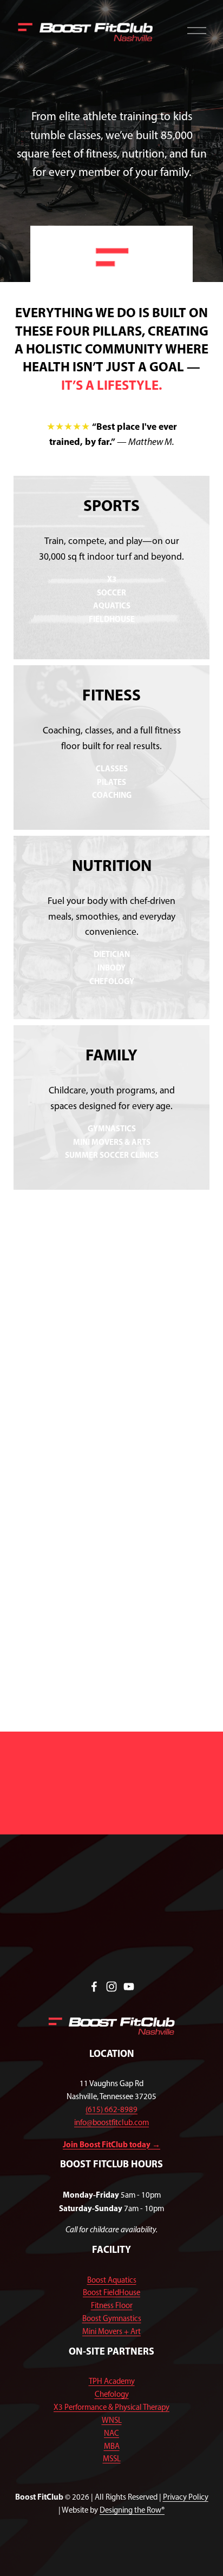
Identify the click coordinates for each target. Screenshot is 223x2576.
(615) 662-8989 (111, 2109)
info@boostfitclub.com (111, 2122)
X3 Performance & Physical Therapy (111, 2407)
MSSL (112, 2459)
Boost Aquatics (112, 2280)
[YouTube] (129, 1987)
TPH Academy (112, 2381)
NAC (111, 2433)
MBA (112, 2446)
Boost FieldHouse (111, 2292)
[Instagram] (111, 1987)
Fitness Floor (112, 2305)
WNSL (112, 2420)
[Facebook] (94, 1987)
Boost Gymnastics (112, 2318)
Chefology (112, 2394)
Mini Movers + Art (111, 2331)
